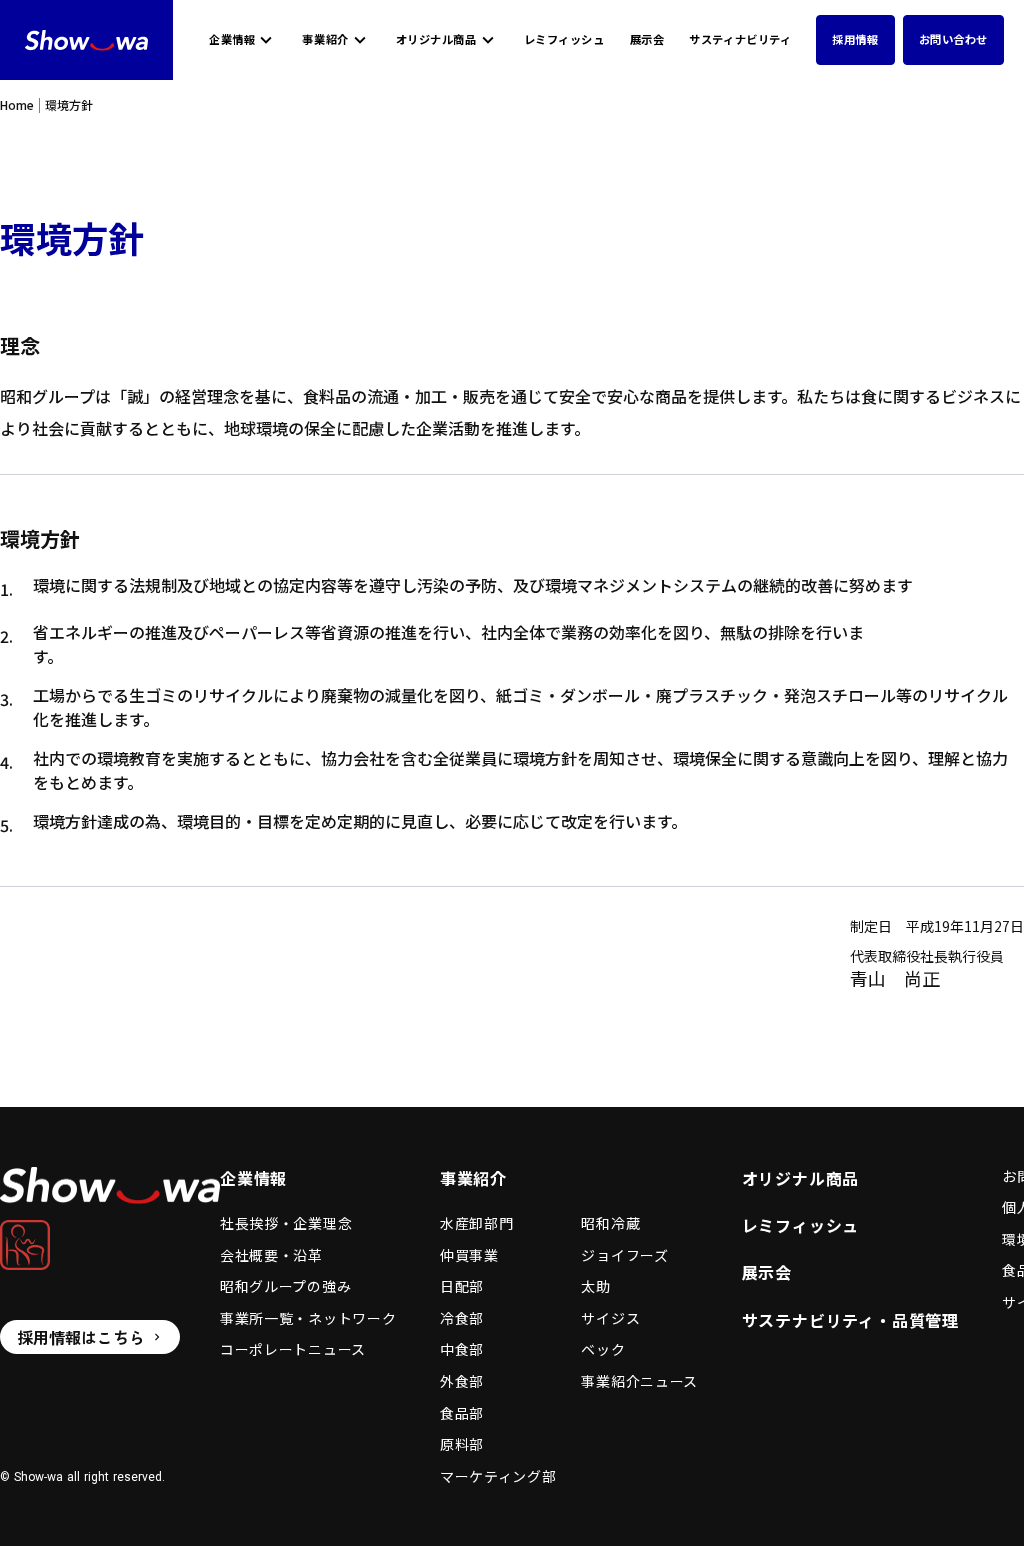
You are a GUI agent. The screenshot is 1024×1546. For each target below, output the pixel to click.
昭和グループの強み (285, 1286)
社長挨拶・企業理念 (286, 1223)
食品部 (462, 1413)
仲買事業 (469, 1255)
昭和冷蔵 (610, 1223)
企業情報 (232, 39)
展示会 (647, 39)
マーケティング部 (498, 1476)
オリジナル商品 (436, 39)
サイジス (610, 1318)
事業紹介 (325, 39)
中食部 (462, 1349)
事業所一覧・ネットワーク (308, 1318)
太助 (595, 1286)
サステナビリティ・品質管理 (850, 1320)
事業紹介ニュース (639, 1381)
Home (17, 105)
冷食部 (462, 1318)
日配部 (462, 1286)
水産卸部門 (477, 1223)
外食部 (462, 1381)
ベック (603, 1349)
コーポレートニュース (293, 1349)
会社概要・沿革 (271, 1255)
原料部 (462, 1444)
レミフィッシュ (564, 39)
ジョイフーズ (624, 1255)
